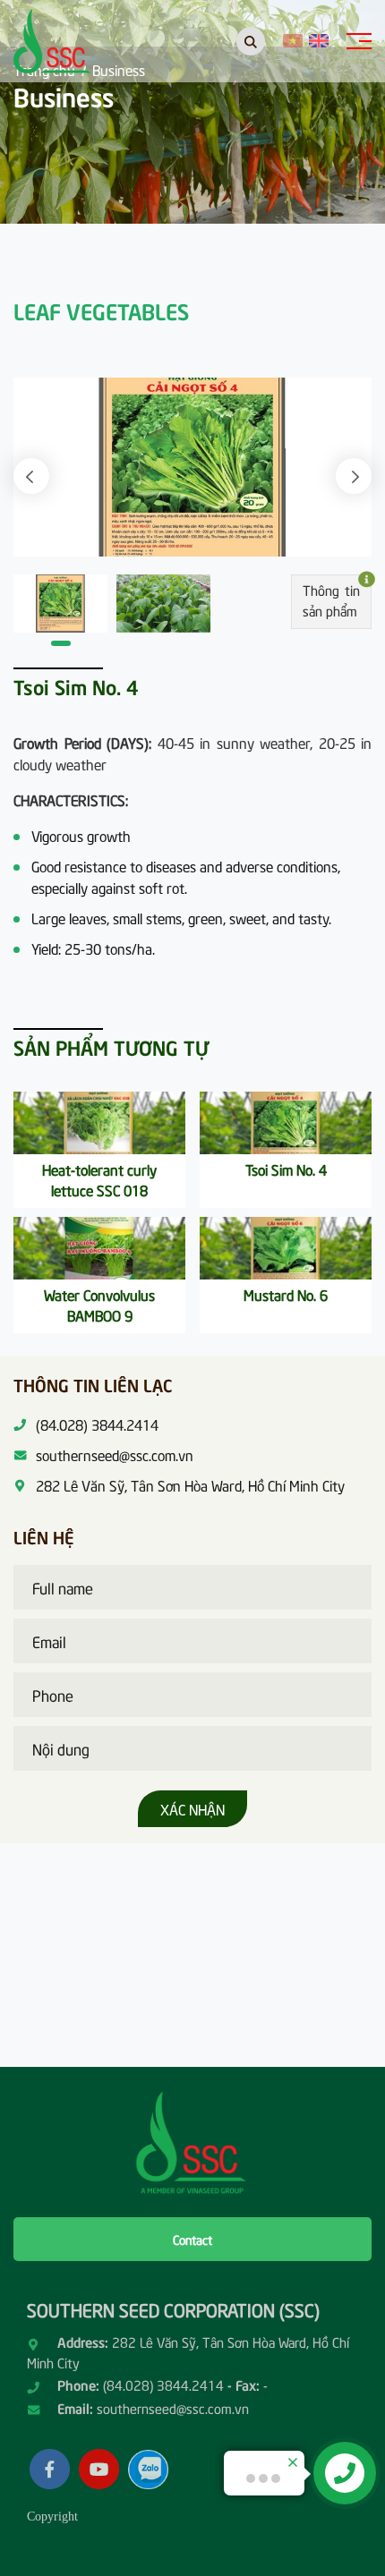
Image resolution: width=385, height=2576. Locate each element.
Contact (192, 2239)
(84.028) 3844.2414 (163, 2385)
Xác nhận (192, 1808)
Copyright (52, 2516)
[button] (31, 476)
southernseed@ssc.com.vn (173, 2408)
